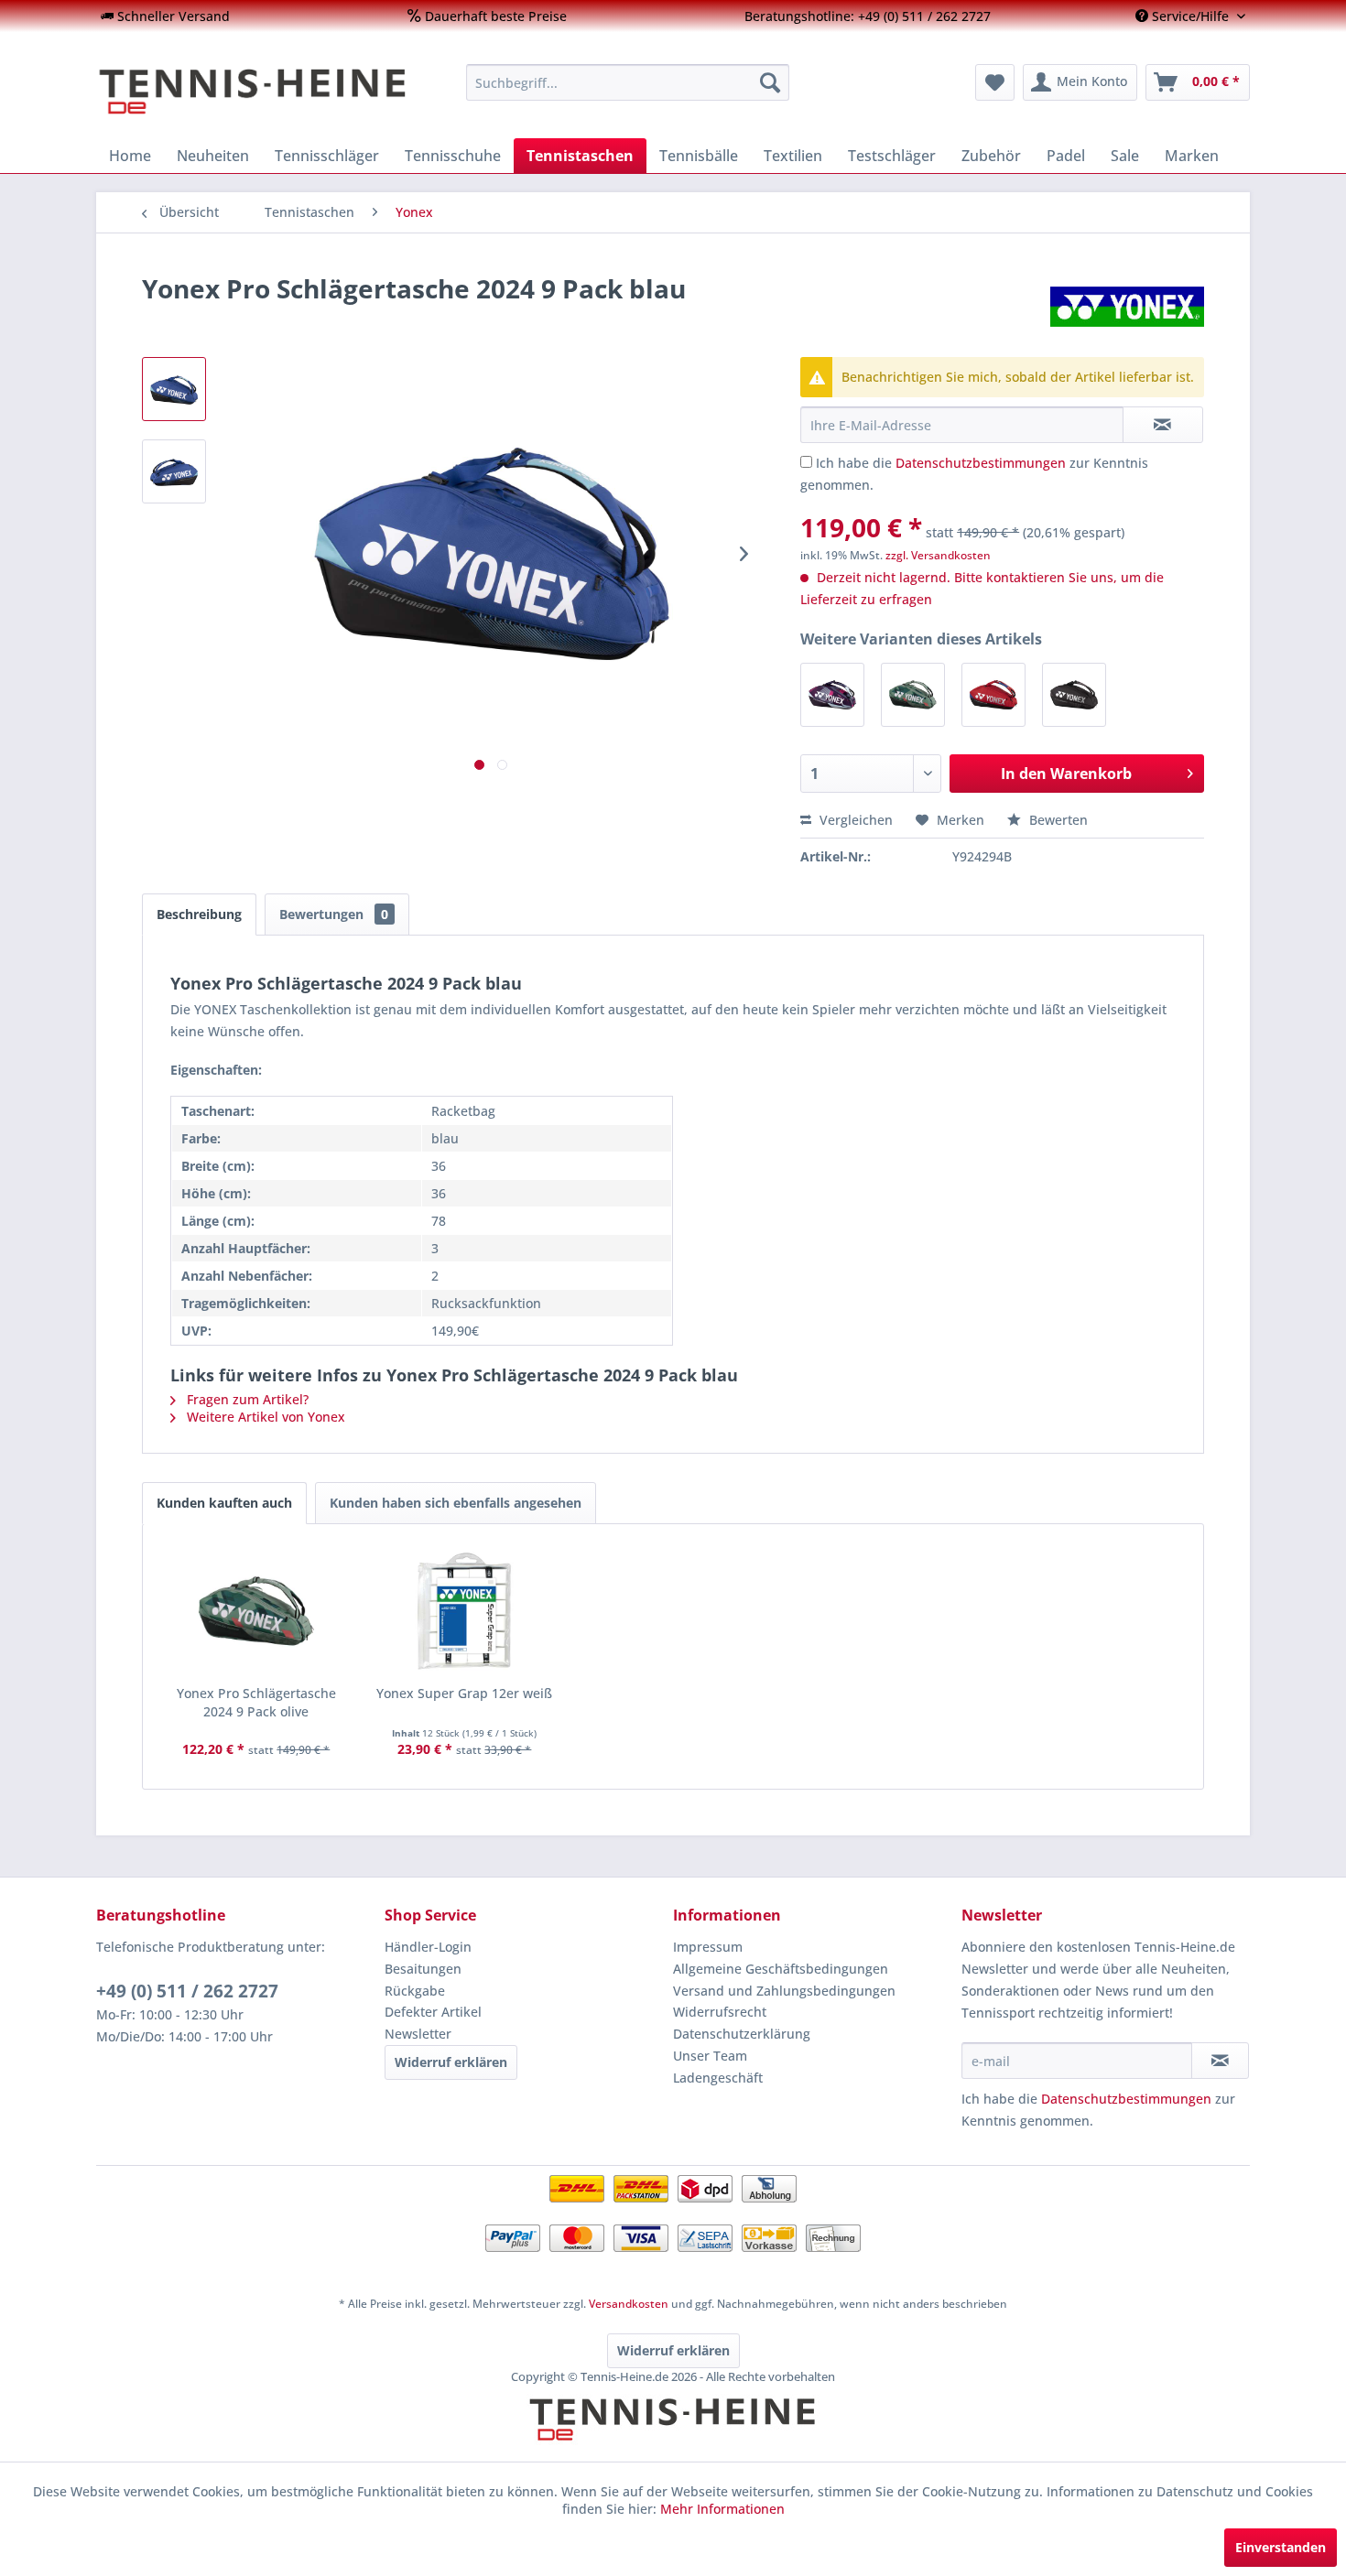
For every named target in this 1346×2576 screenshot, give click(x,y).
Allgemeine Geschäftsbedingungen (781, 1969)
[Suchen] (770, 82)
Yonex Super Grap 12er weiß (464, 1693)
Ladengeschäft (718, 2078)
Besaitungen (423, 1969)
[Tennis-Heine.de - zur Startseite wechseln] (269, 92)
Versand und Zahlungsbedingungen (784, 1991)
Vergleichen (854, 820)
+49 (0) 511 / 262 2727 (187, 1991)
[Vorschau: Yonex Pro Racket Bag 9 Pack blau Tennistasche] (174, 389)
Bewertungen (334, 914)
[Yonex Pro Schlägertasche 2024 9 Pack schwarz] (1074, 695)
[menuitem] (165, 16)
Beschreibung (199, 914)
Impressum (708, 1947)
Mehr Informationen (722, 2509)
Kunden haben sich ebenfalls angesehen (456, 1503)
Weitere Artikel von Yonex (264, 1417)
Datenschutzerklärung (742, 2034)
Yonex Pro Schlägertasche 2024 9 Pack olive (256, 1702)
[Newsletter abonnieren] (1220, 2061)
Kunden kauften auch (224, 1503)
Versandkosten (629, 2304)
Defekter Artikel (433, 2012)
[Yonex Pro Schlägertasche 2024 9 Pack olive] (913, 695)
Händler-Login (428, 1947)
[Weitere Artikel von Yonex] (1127, 307)
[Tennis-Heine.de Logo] (673, 2435)
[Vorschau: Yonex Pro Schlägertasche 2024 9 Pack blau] (174, 471)
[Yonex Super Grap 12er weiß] (465, 1611)
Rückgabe (415, 1991)
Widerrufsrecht (720, 2012)
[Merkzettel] (995, 82)
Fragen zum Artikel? (246, 1399)
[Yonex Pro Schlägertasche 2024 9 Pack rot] (993, 695)
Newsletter (418, 2034)
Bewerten (1057, 820)
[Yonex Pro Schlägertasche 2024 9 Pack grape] (832, 695)
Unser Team (710, 2056)
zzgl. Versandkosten (938, 555)
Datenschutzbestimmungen (981, 463)
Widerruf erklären (451, 2062)
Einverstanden (1281, 2547)
